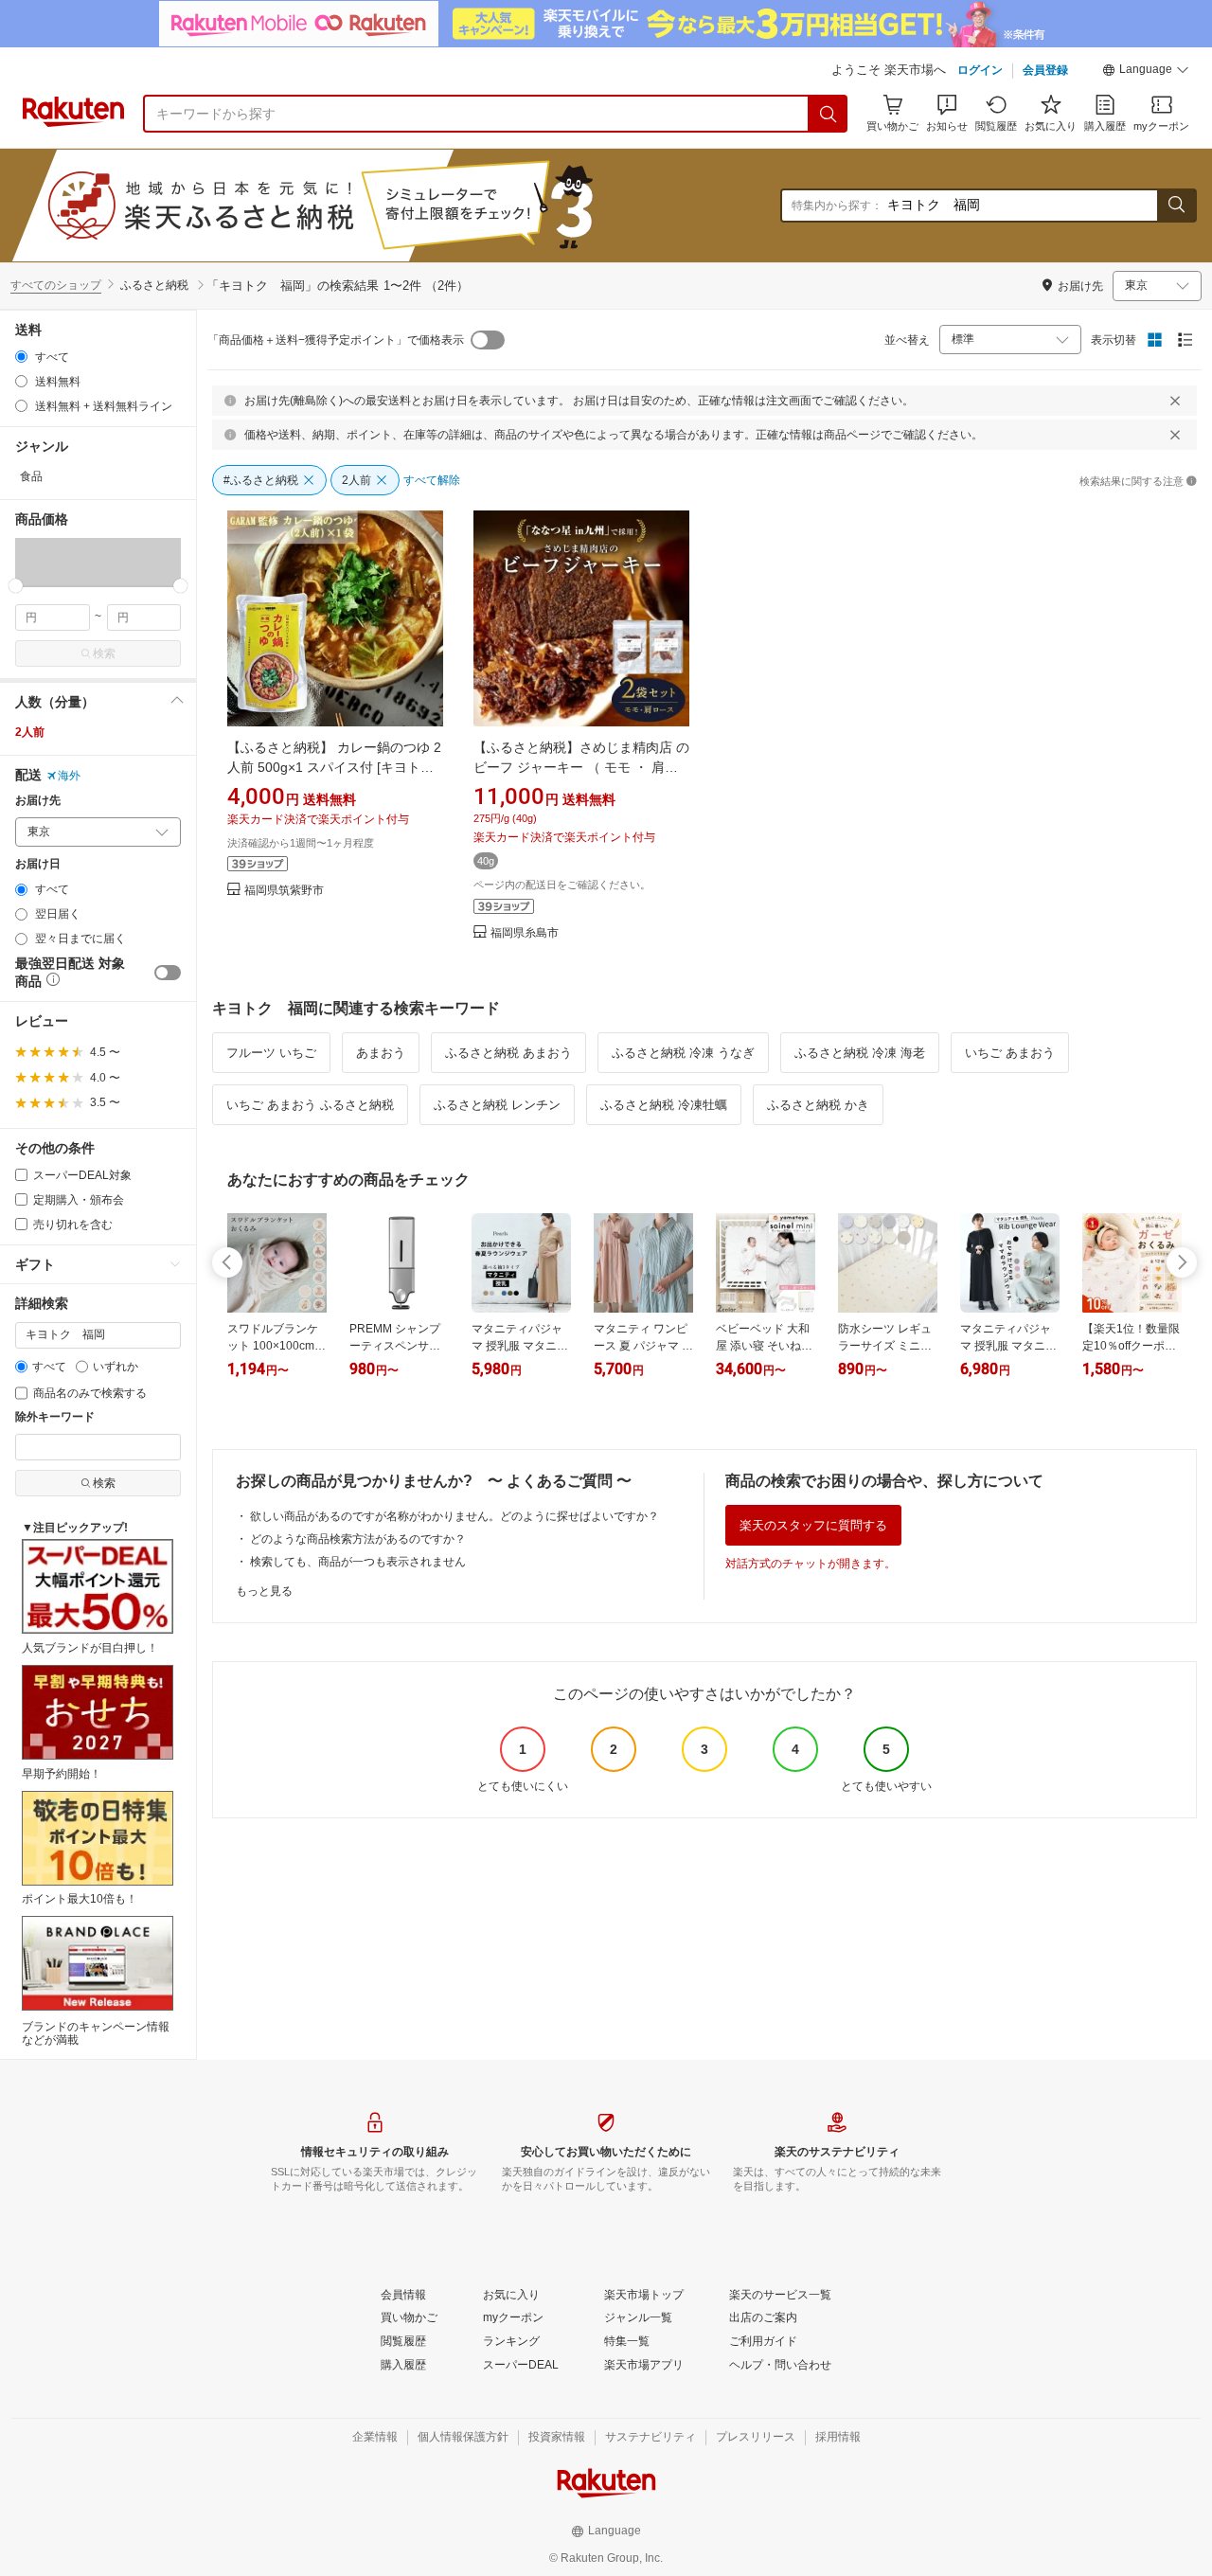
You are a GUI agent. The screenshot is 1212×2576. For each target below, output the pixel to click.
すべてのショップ (56, 285)
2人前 (30, 732)
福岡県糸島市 (525, 933)
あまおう (381, 1053)
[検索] (829, 114)
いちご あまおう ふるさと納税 (310, 1105)
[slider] (16, 586)
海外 (69, 776)
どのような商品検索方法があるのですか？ (358, 1539)
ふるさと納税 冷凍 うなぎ (683, 1053)
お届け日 (38, 864)
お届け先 (38, 801)
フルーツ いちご (271, 1053)
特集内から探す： (837, 206)
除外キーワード (55, 1417)
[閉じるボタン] (1175, 401)
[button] (1146, 72)
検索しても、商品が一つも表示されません (358, 1562)
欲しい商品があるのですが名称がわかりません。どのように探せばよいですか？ (454, 1516)
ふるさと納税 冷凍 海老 (860, 1053)
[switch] (168, 973)
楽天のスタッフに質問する (813, 1525)
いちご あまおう (1010, 1053)
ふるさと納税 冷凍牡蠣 (664, 1105)
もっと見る (264, 1591)
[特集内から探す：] (1176, 206)
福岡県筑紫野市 (284, 891)
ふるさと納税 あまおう (508, 1053)
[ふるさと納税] (364, 206)
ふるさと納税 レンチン (497, 1105)
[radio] (21, 357)
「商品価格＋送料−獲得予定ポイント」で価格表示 (336, 340)
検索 (104, 653)
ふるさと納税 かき (818, 1105)
